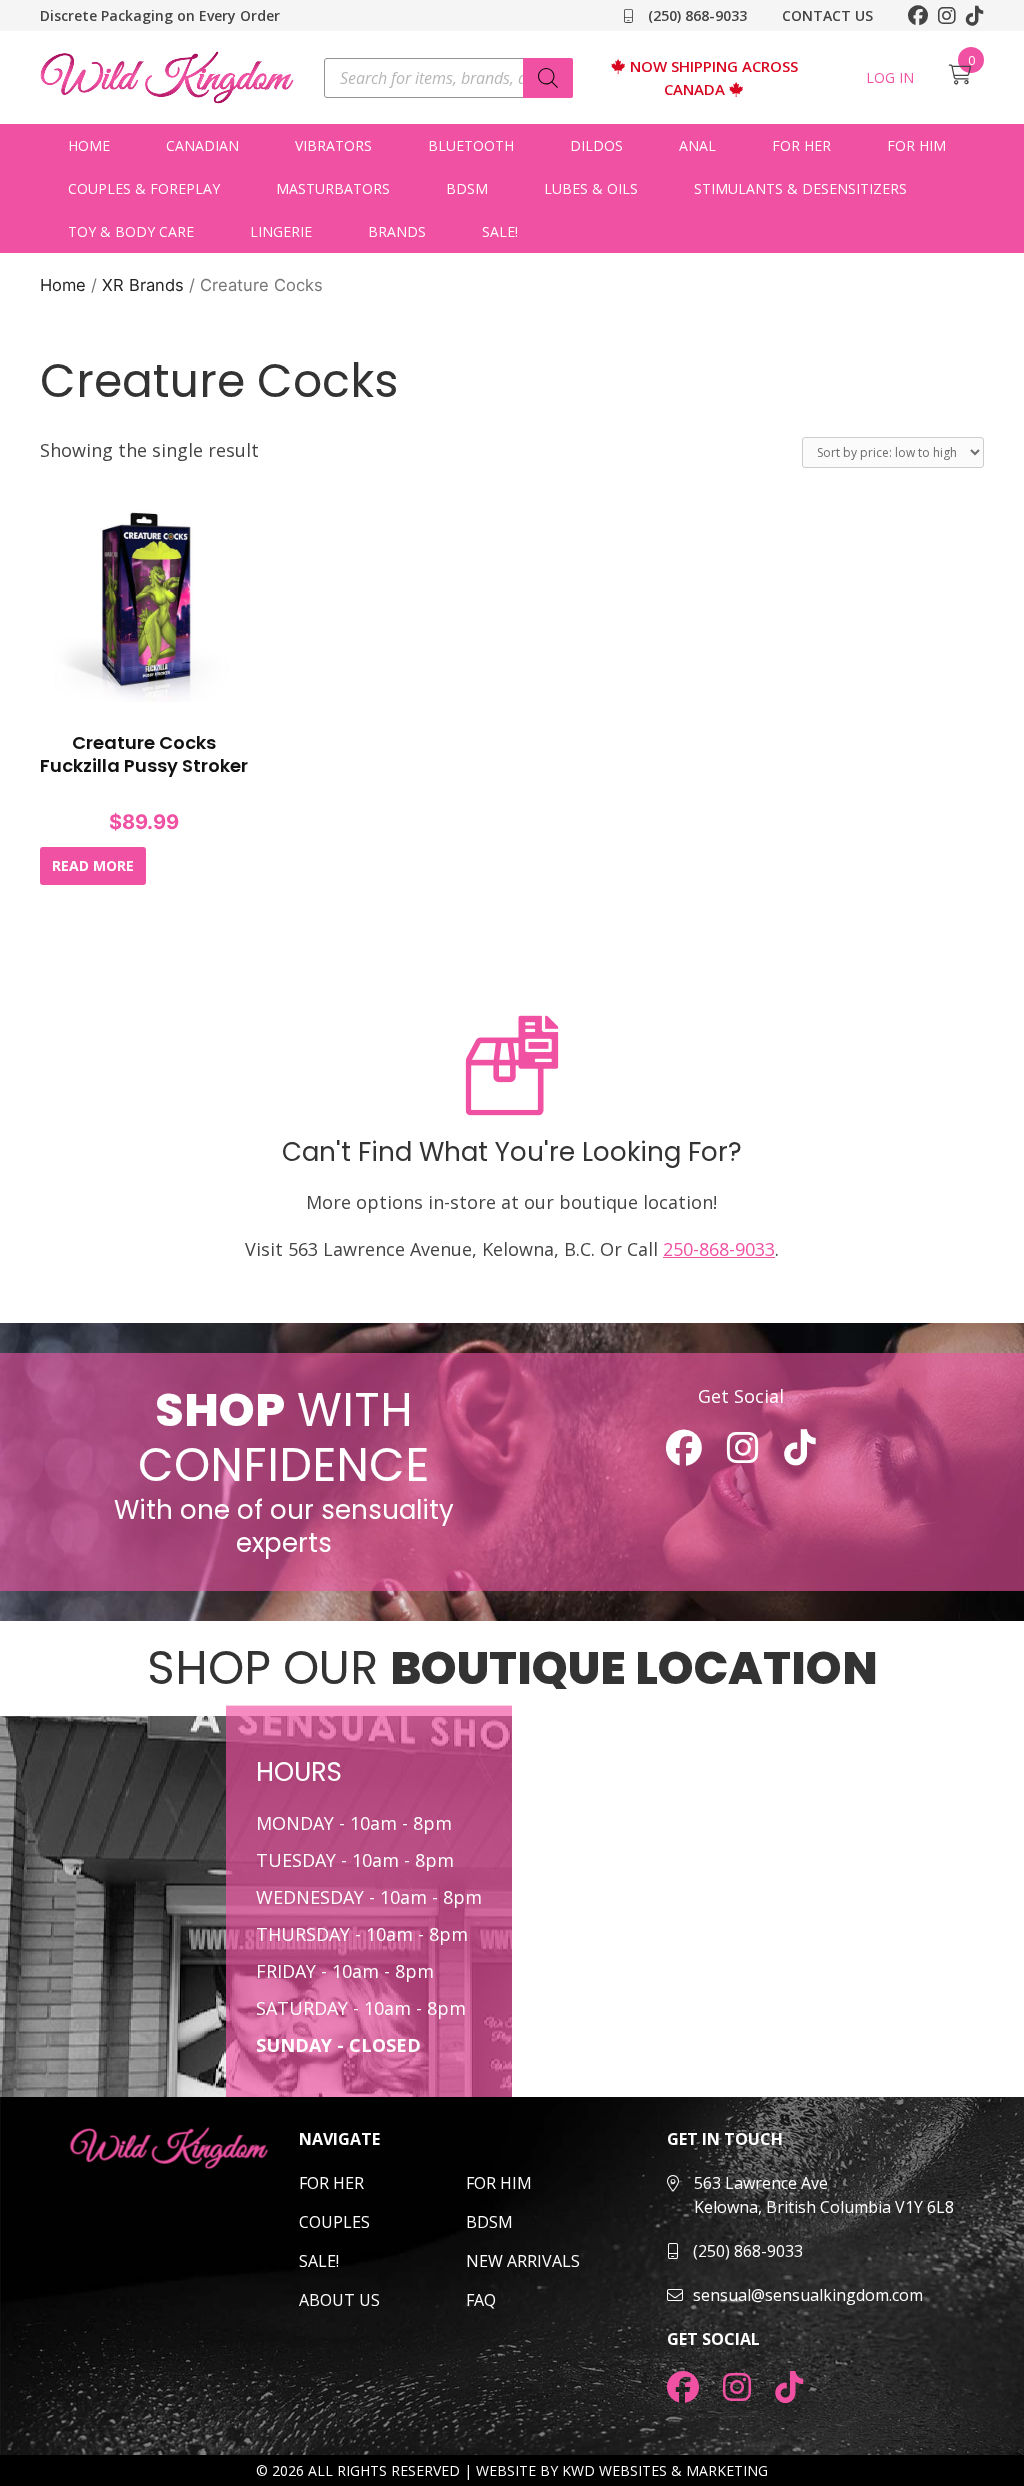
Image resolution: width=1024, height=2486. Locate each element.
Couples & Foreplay (144, 188)
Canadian (202, 145)
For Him (916, 145)
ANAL (697, 145)
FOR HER (331, 2183)
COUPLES (334, 2222)
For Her (801, 145)
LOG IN (890, 77)
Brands (397, 231)
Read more (93, 865)
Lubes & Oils (591, 188)
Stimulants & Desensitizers (800, 188)
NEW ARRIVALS (523, 2261)
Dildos (596, 145)
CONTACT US (827, 15)
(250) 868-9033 (695, 15)
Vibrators (333, 145)
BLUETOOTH (471, 145)
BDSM (467, 188)
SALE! (500, 231)
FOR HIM (499, 2183)
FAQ (481, 2300)
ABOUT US (339, 2300)
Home (89, 145)
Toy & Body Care (131, 231)
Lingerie (281, 231)
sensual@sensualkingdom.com (808, 2295)
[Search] (548, 78)
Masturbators (333, 188)
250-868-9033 (719, 1249)
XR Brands (143, 285)
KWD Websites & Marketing (665, 2470)
